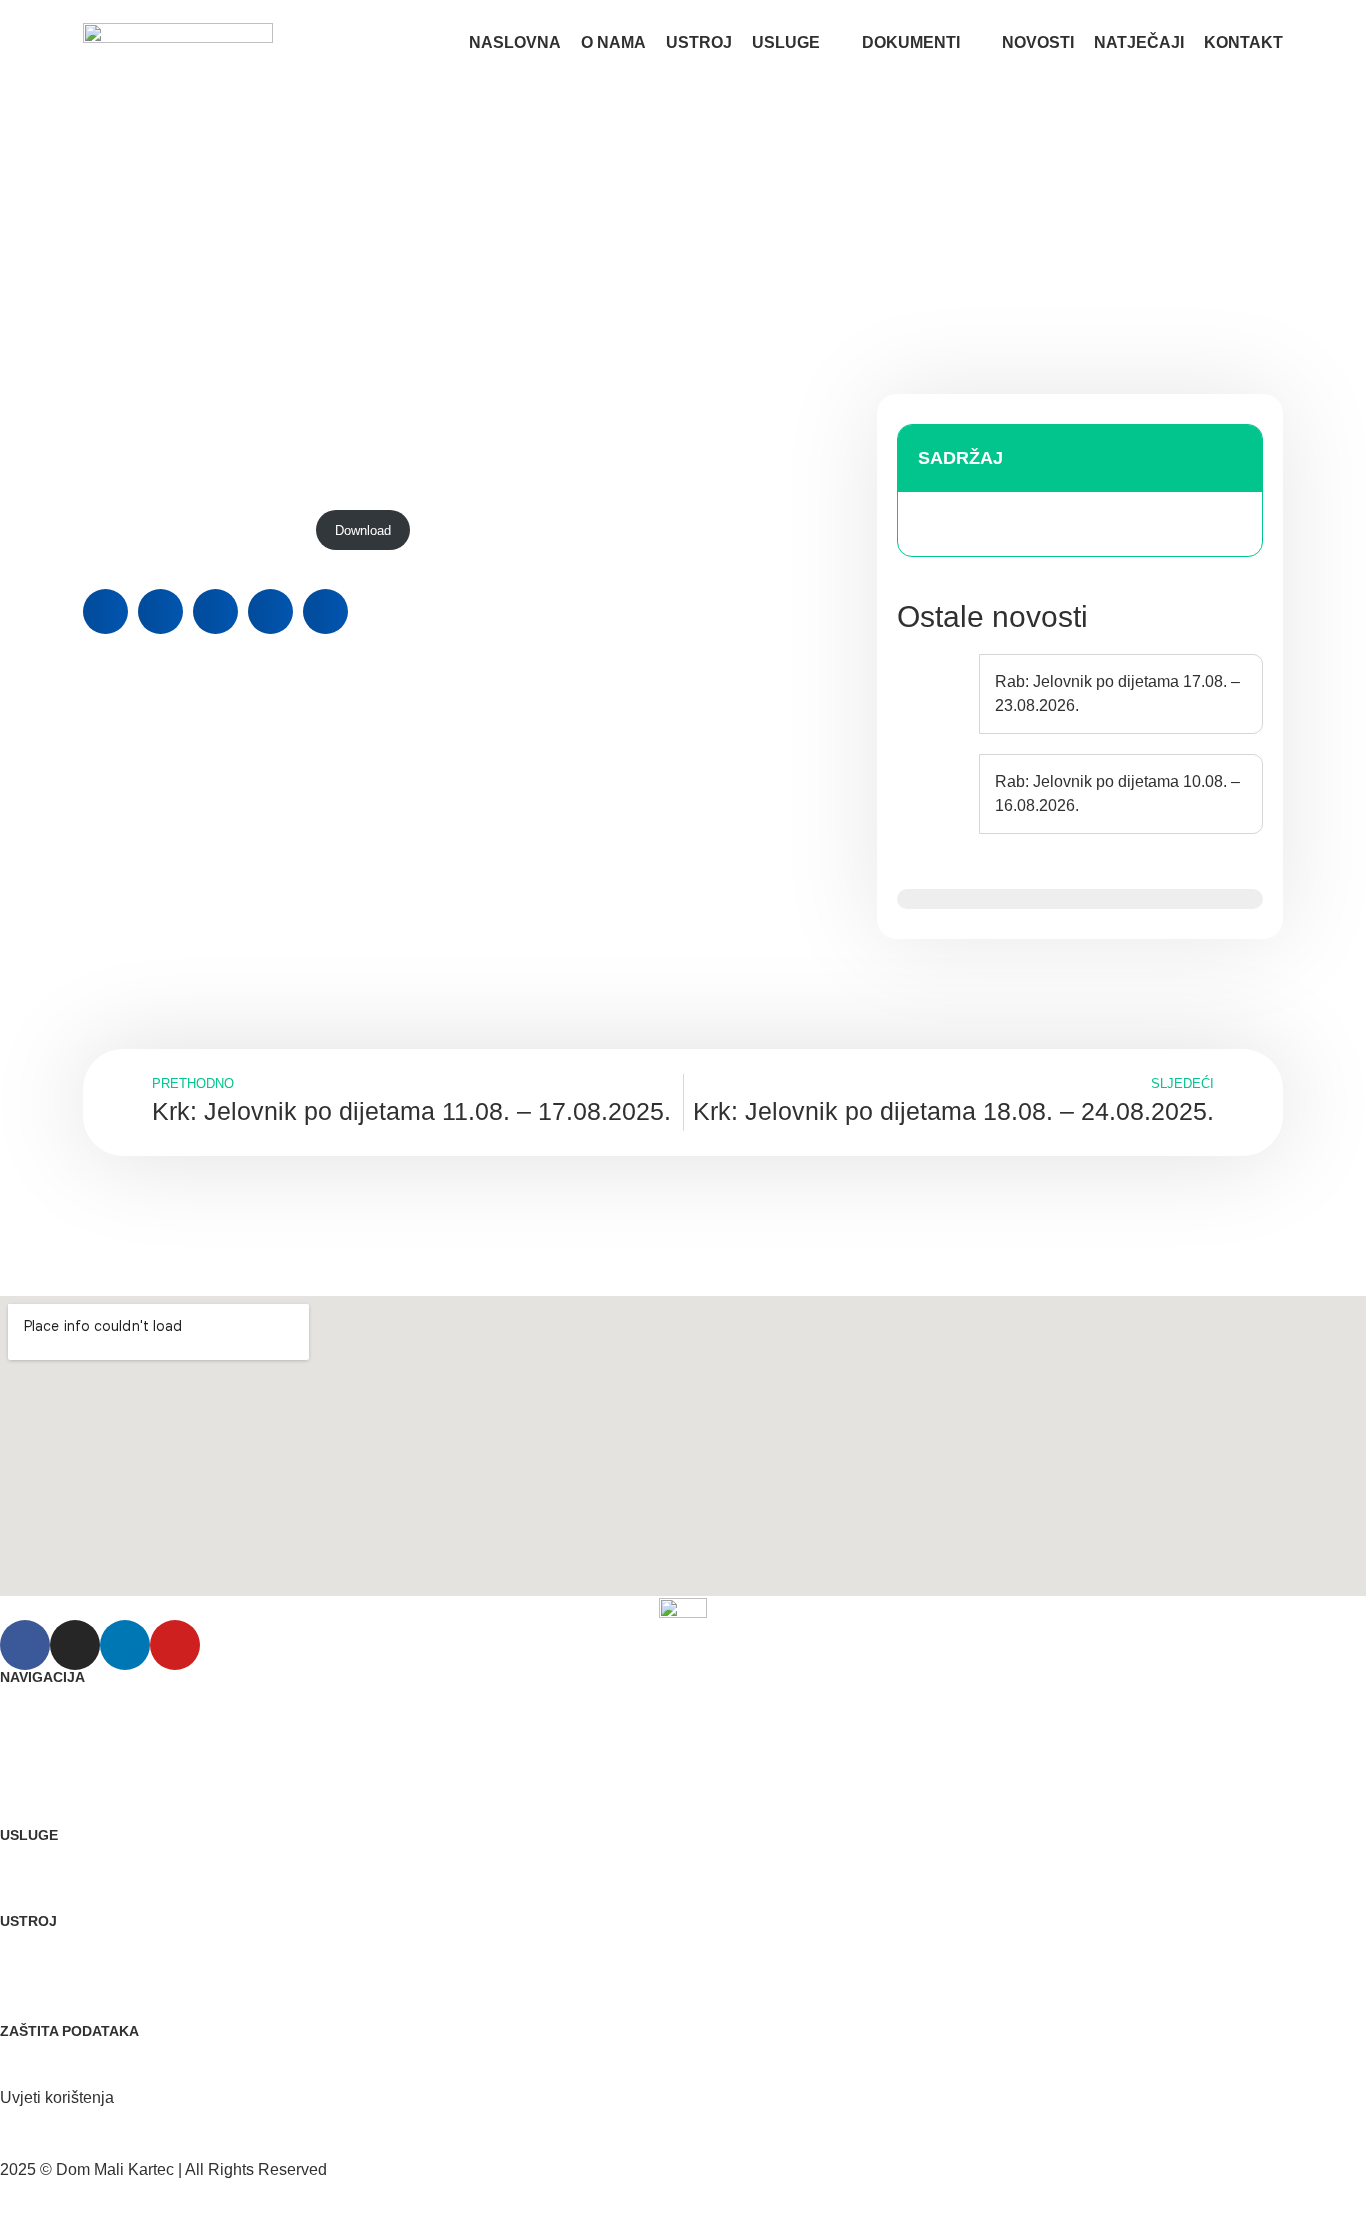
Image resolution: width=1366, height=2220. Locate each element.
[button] (105, 611)
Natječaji (1139, 42)
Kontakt (1243, 42)
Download (363, 530)
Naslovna (515, 42)
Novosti (1038, 42)
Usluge (786, 42)
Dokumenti (911, 42)
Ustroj (699, 42)
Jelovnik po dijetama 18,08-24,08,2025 (194, 530)
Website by (71, 2193)
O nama (613, 42)
